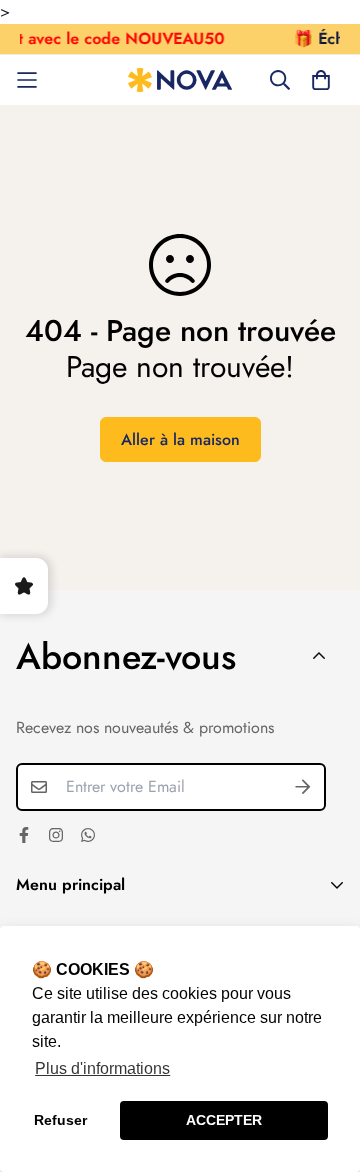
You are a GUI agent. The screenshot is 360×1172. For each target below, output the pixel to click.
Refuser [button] (60, 1120)
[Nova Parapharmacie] (180, 80)
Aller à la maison (180, 439)
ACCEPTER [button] (224, 1120)
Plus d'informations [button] (102, 1068)
